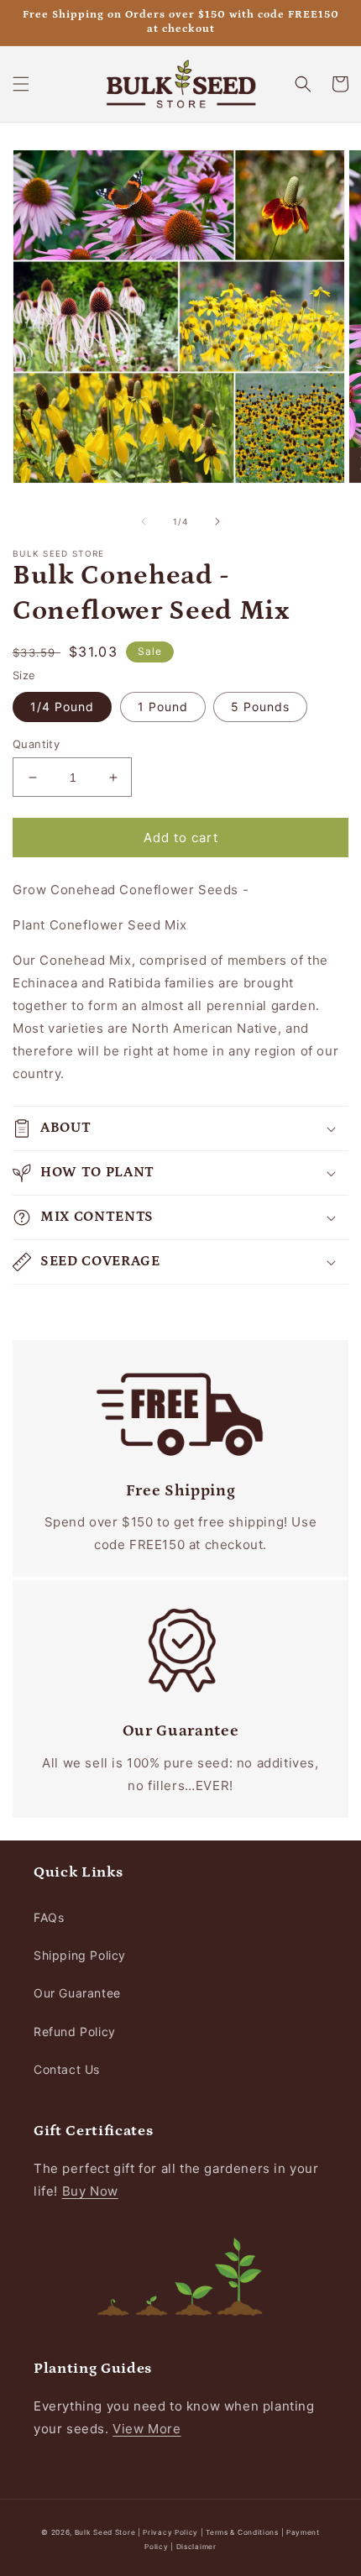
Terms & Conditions (242, 2532)
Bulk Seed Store (105, 2532)
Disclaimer (196, 2547)
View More (146, 2429)
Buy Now (90, 2191)
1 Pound (163, 707)
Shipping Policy (80, 1955)
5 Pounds (260, 707)
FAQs (49, 1917)
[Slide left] (144, 521)
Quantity (36, 744)
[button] (21, 84)
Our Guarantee (77, 1993)
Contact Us (67, 2069)
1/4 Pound (62, 707)
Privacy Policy (172, 2532)
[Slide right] (217, 521)
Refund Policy (75, 2031)
